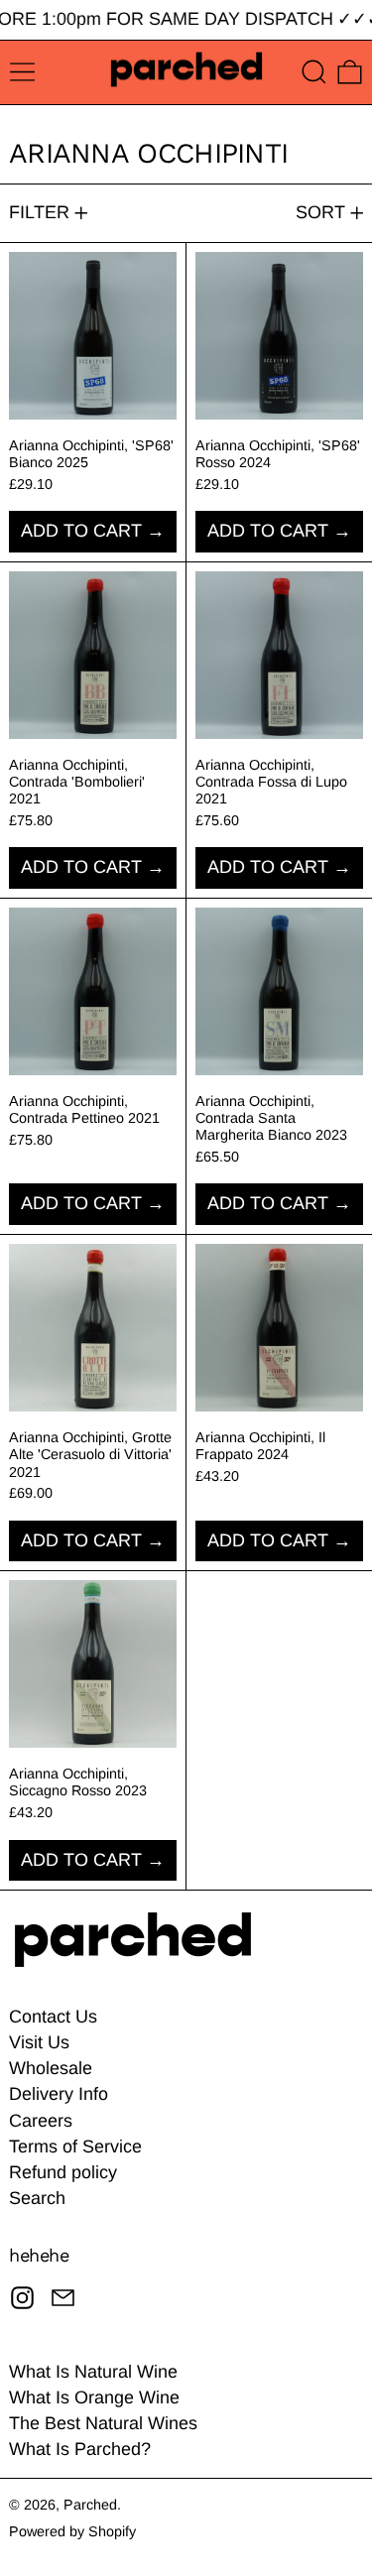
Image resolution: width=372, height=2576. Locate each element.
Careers (41, 2121)
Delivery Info (59, 2094)
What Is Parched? (80, 2449)
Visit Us (39, 2042)
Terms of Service (75, 2147)
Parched (90, 2505)
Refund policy (63, 2172)
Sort (320, 212)
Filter (39, 212)
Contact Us (53, 2017)
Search (37, 2198)
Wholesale (51, 2068)
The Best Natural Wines (103, 2423)
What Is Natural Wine (93, 2372)
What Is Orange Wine (94, 2397)
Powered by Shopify (72, 2531)
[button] (314, 72)
